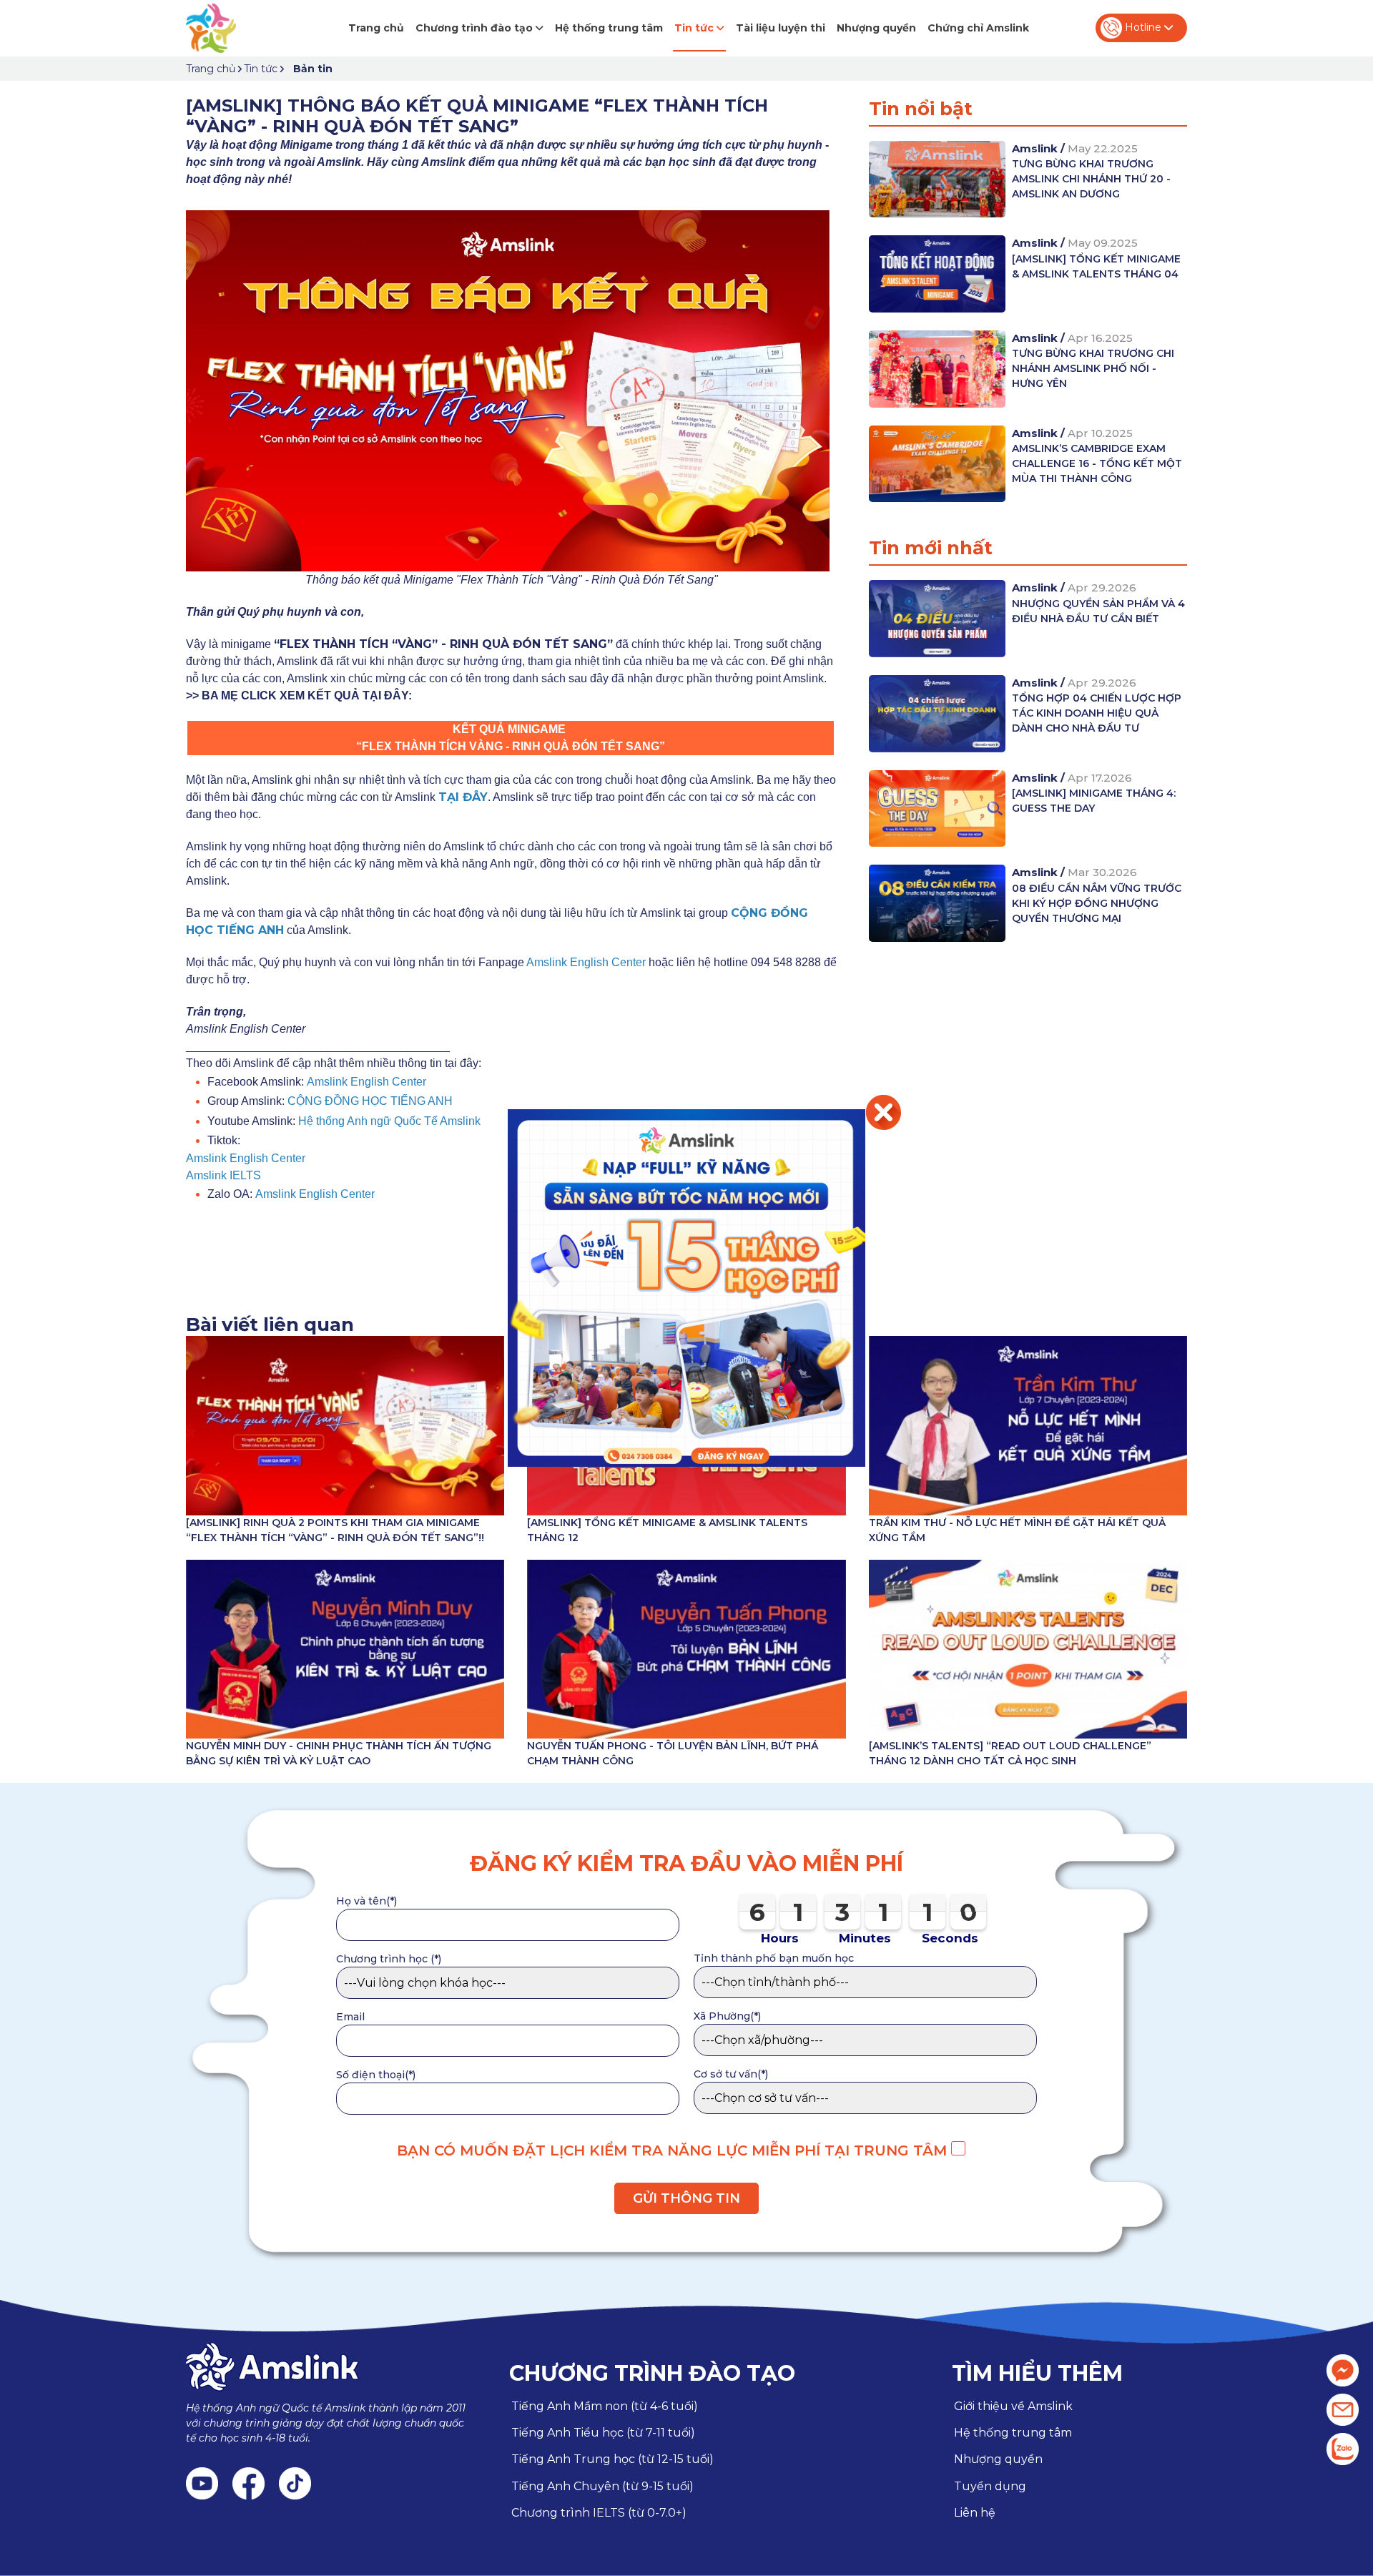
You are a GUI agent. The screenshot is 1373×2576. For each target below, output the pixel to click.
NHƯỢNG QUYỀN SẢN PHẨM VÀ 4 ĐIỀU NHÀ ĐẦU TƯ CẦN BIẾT (1098, 611)
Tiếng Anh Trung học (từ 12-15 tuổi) (612, 2459)
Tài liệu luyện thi (781, 28)
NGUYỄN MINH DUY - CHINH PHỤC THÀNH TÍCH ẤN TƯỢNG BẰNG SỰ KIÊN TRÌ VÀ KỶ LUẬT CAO (339, 1753)
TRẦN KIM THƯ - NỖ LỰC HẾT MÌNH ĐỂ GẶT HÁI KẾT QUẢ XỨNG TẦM (1017, 1530)
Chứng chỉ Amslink (978, 28)
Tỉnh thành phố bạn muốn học (774, 1958)
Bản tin (313, 69)
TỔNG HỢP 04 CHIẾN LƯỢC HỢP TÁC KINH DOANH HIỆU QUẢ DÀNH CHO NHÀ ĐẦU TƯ (1097, 713)
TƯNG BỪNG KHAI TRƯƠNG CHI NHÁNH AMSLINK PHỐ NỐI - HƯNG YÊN (1093, 368)
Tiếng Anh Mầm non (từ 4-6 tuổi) (605, 2406)
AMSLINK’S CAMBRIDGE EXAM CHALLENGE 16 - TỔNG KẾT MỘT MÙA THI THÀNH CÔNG (1097, 463)
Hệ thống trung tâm (609, 28)
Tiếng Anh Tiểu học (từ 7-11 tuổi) (603, 2433)
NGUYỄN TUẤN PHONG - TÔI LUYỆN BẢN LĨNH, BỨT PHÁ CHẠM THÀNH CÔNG (673, 1753)
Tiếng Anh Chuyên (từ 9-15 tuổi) (602, 2486)
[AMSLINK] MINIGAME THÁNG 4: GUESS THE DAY (1094, 801)
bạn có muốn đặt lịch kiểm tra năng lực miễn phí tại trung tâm (674, 2150)
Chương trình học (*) (389, 1959)
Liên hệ (975, 2513)
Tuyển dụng (990, 2486)
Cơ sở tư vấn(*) (731, 2074)
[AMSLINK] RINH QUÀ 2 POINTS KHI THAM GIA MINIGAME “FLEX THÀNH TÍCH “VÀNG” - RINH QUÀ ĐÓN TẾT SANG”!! (335, 1530)
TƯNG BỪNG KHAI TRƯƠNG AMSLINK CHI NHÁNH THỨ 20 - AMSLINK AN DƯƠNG (1091, 179)
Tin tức (695, 28)
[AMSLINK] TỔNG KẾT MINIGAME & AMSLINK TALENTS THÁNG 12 (667, 1530)
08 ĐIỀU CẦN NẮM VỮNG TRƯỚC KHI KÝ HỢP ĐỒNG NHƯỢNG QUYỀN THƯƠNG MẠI (1097, 903)
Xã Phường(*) (727, 2016)
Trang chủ (376, 28)
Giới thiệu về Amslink (1013, 2406)
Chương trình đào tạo (476, 28)
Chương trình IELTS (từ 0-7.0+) (599, 2513)
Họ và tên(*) (366, 1901)
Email (350, 2017)
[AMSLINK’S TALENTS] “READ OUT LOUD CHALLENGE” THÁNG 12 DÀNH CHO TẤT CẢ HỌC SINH (1010, 1753)
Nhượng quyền (876, 28)
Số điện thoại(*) (376, 2075)
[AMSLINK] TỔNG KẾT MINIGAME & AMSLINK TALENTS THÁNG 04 (1096, 266)
